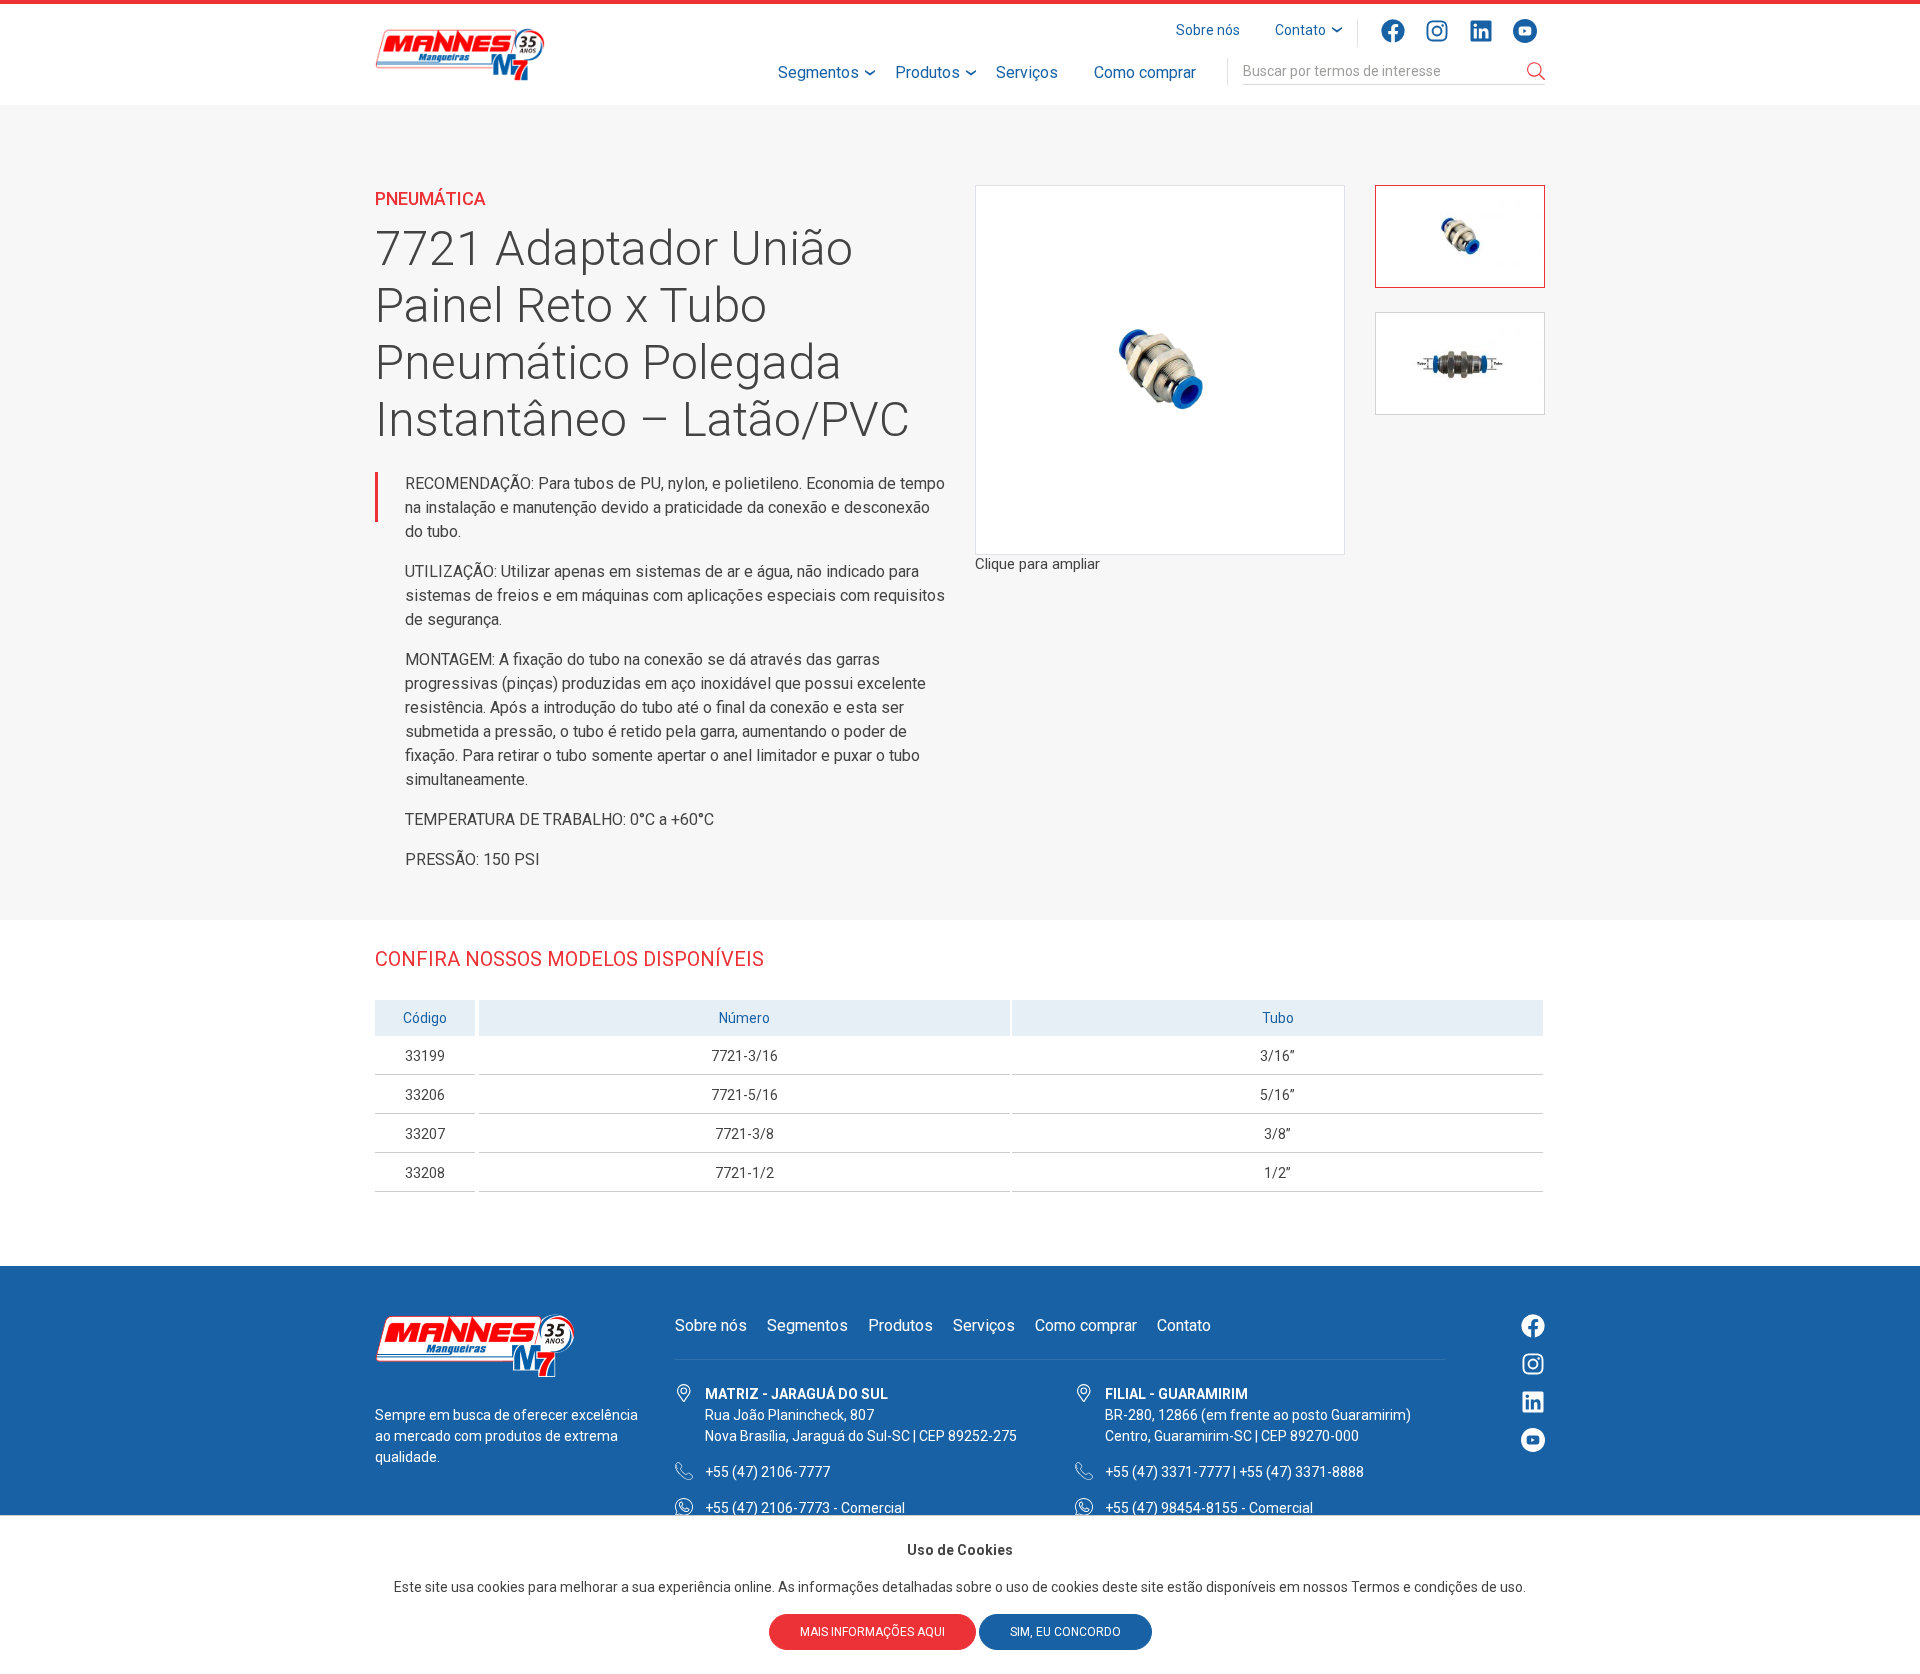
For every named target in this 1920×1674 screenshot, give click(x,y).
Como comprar (1145, 72)
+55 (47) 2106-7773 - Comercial (805, 1508)
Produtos (927, 72)
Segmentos (818, 72)
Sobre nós (1208, 30)
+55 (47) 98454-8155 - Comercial (1209, 1508)
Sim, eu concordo (1065, 1632)
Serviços (1027, 72)
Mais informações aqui (872, 1632)
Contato (1300, 30)
